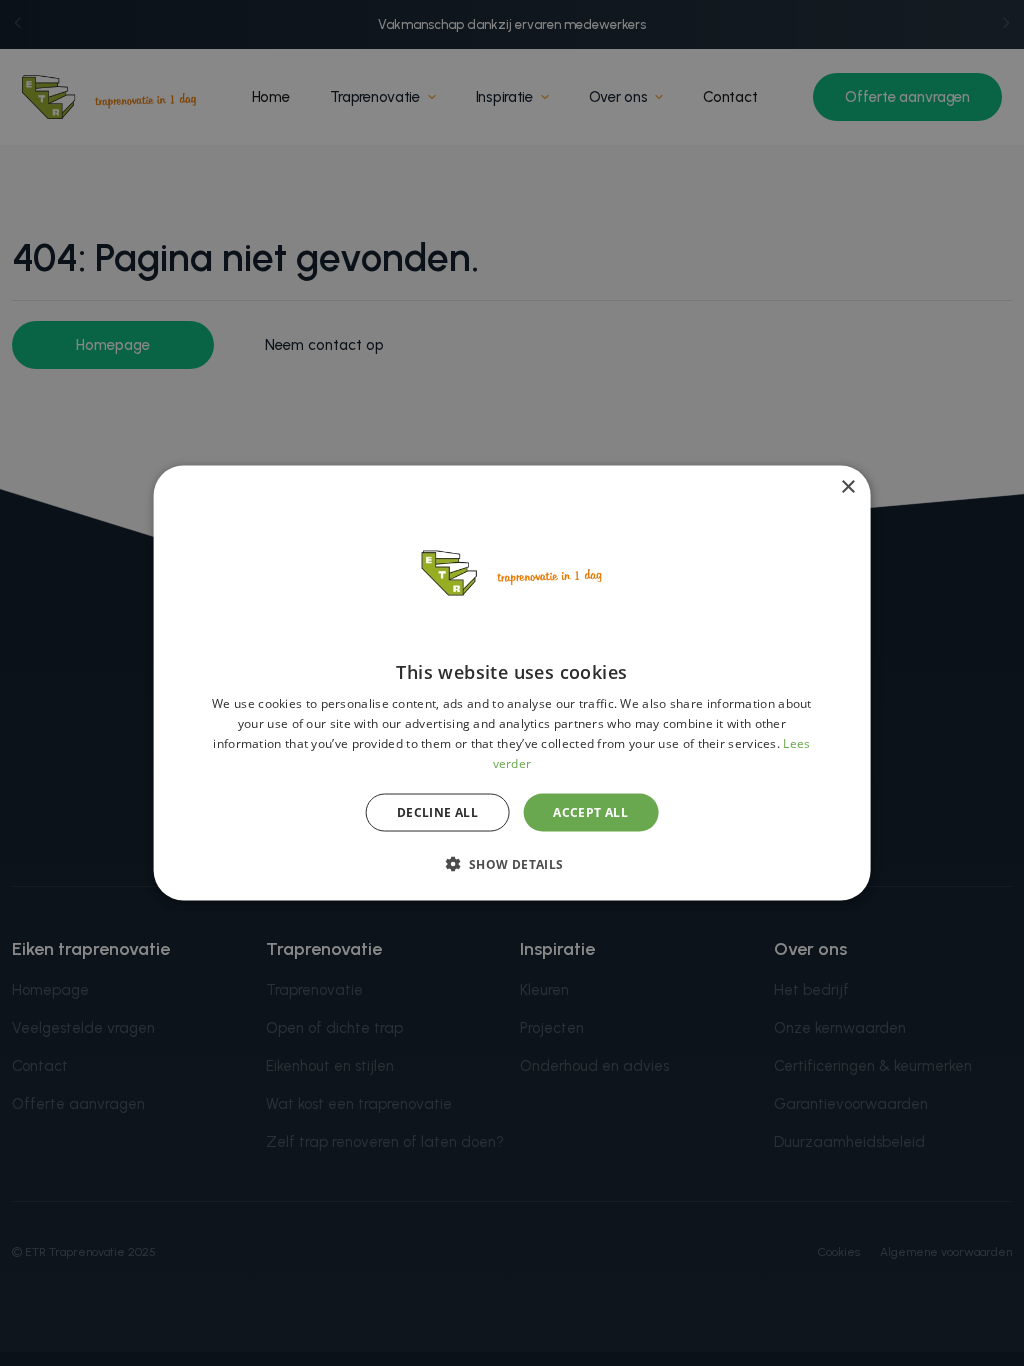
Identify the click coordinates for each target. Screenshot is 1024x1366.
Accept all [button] (590, 811)
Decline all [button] (437, 811)
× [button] (847, 487)
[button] (511, 863)
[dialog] (512, 683)
